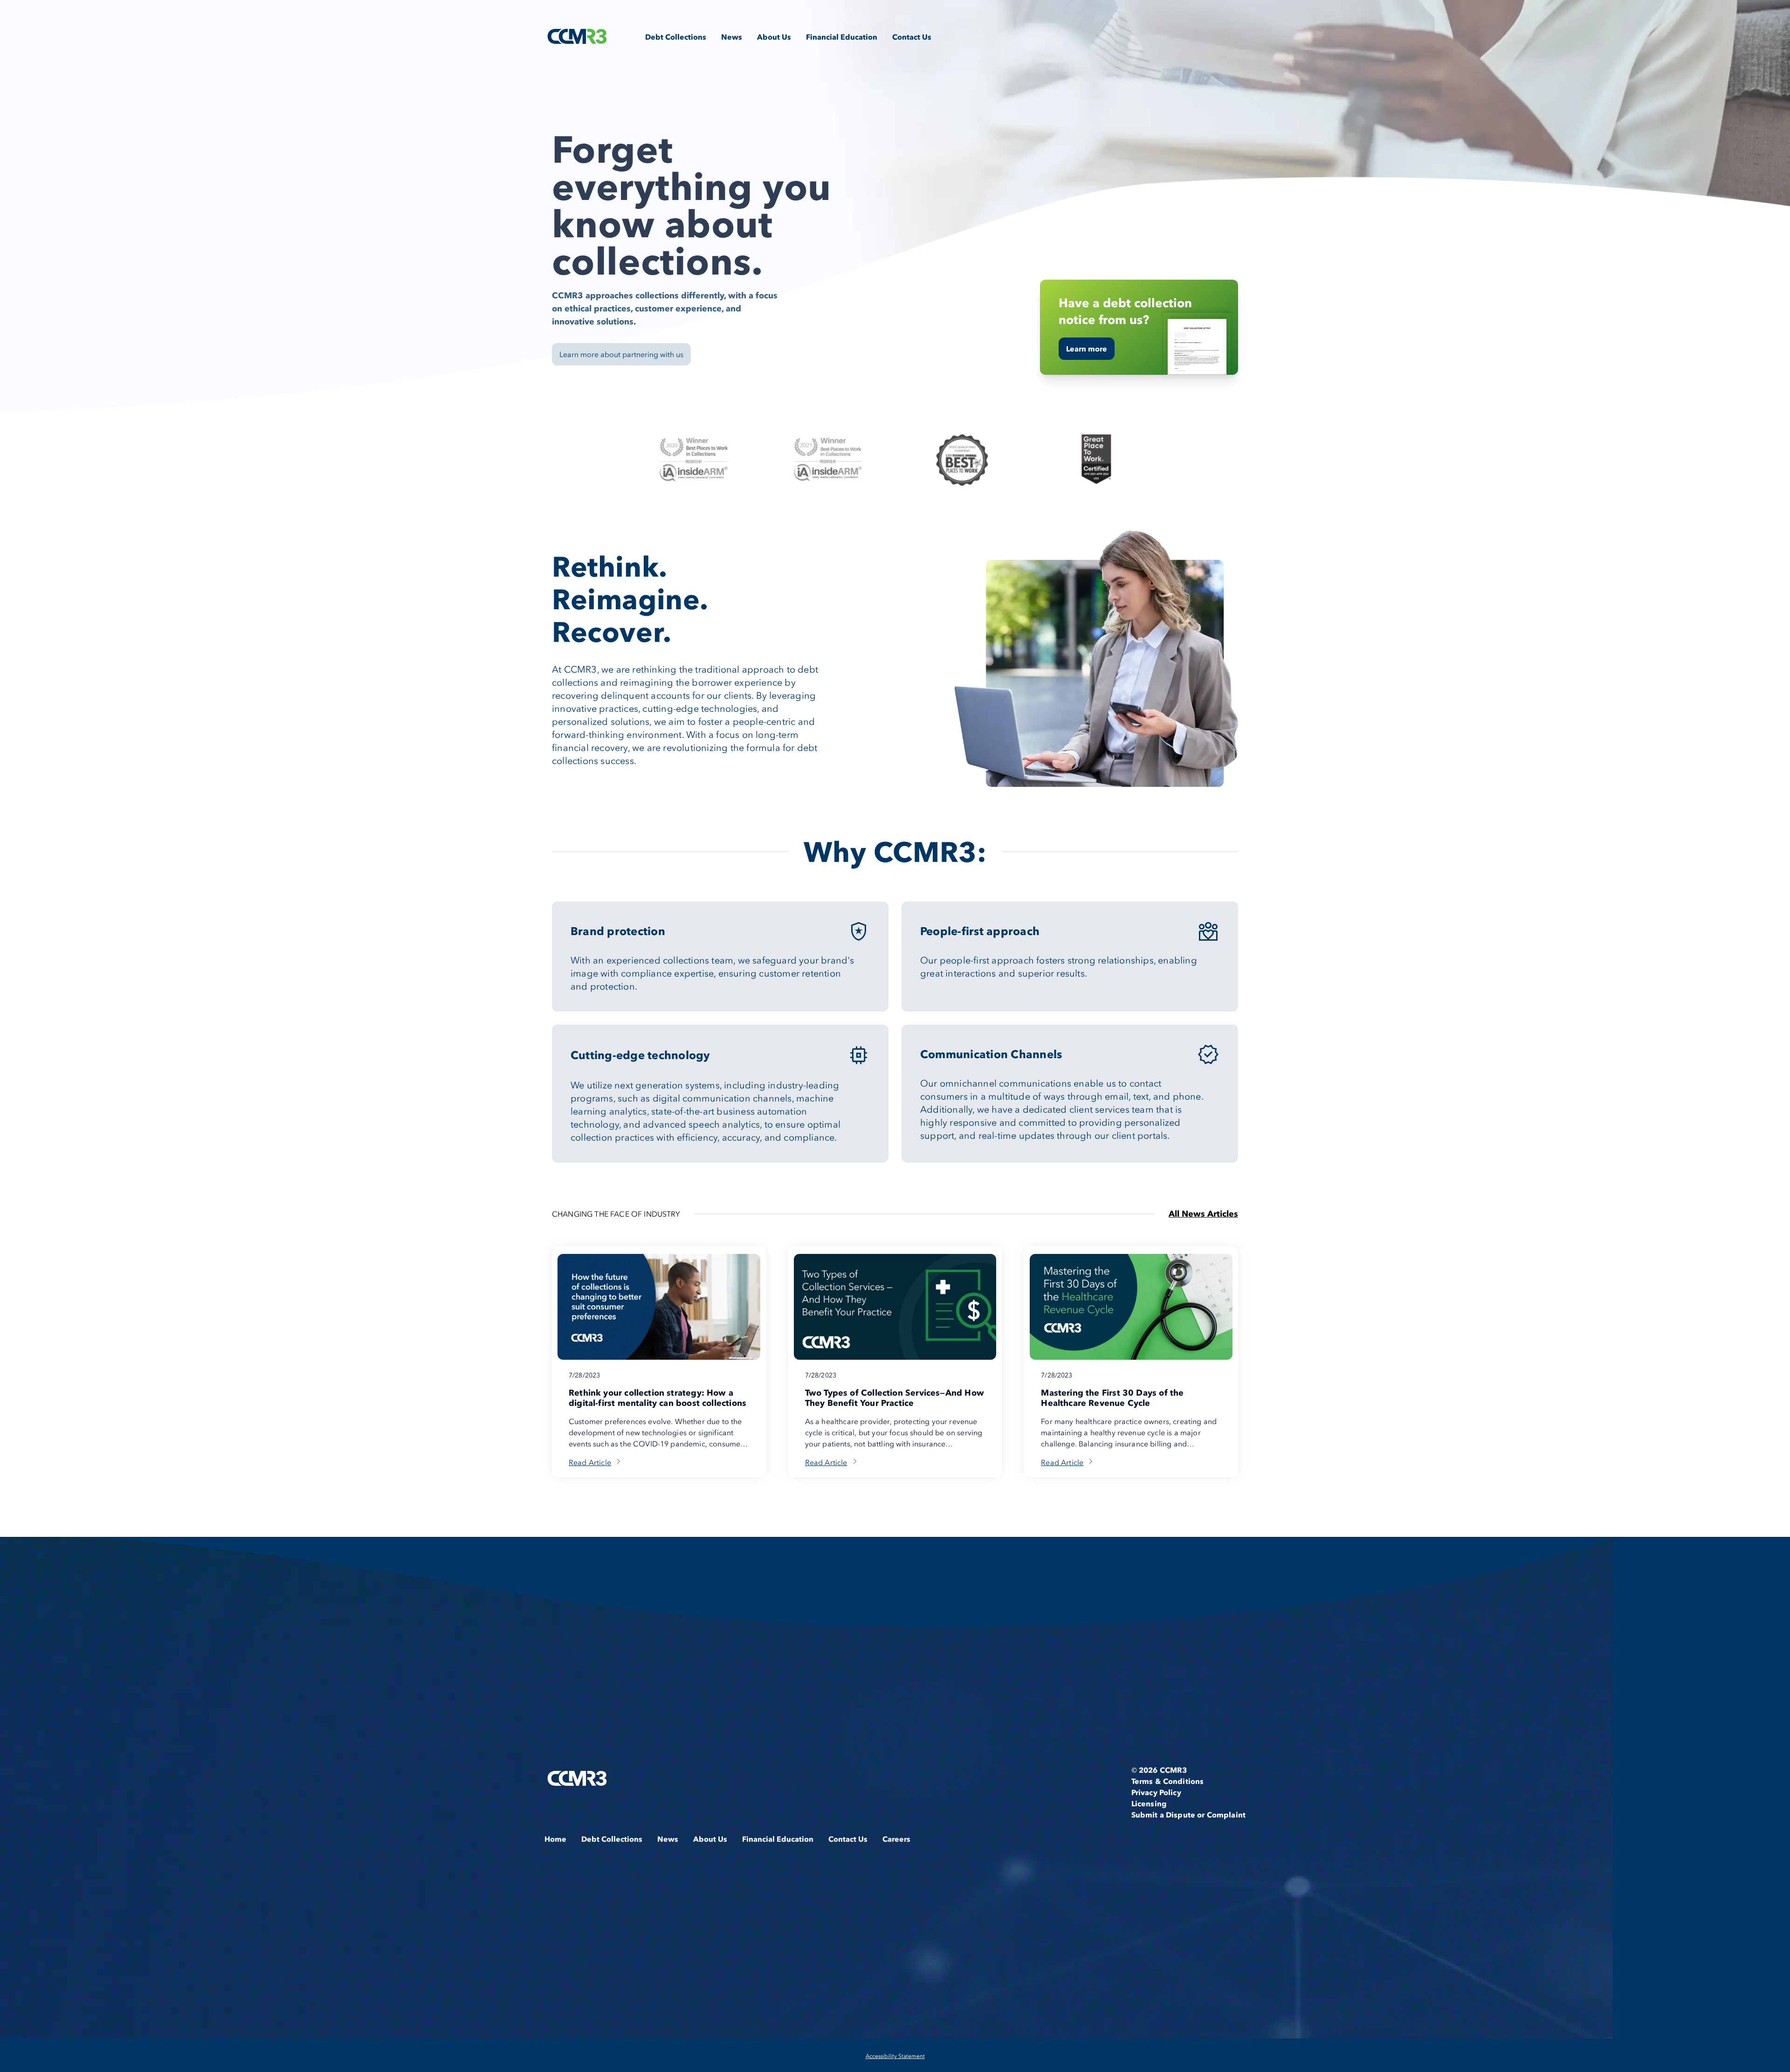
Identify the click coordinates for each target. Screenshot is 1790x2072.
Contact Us (912, 37)
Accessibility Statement (895, 2056)
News (732, 37)
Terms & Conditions (1168, 1781)
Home (555, 1839)
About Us (774, 37)
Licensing (1149, 1804)
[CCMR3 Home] (577, 36)
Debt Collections (676, 37)
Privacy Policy (1156, 1792)
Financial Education (842, 37)
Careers (896, 1839)
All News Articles (1203, 1214)
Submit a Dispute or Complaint (1188, 1815)
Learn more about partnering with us (621, 354)
